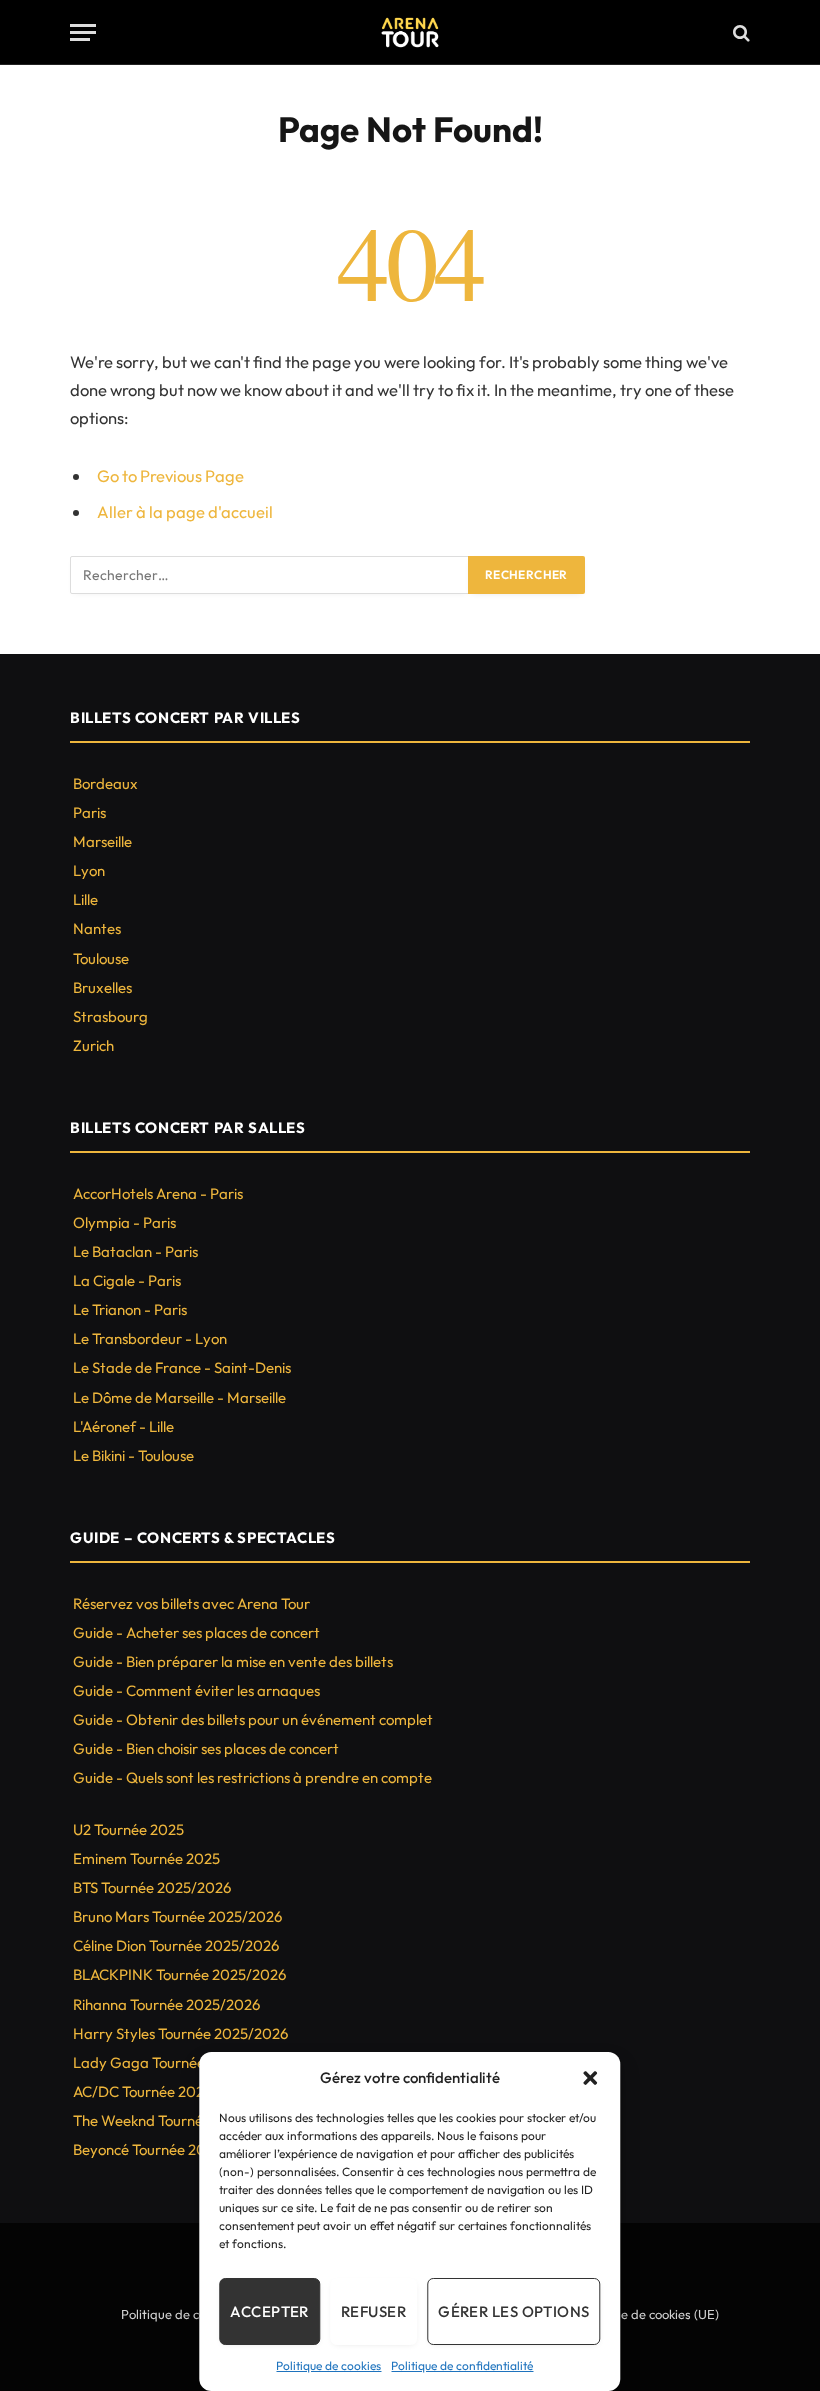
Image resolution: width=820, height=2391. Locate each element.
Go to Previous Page (170, 475)
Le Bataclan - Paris (135, 1251)
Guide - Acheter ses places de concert (196, 1632)
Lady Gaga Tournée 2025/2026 (177, 2062)
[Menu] (83, 32)
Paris (89, 812)
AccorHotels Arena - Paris (158, 1193)
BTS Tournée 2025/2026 (152, 1887)
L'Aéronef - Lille (123, 1426)
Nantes (97, 928)
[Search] (739, 32)
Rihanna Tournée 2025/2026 (166, 2004)
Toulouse (101, 958)
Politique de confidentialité (462, 2365)
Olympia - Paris (124, 1222)
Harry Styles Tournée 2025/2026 (180, 2033)
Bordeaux (105, 783)
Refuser (373, 2311)
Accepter (269, 2311)
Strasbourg (110, 1016)
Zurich (93, 1045)
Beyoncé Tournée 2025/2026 (167, 2149)
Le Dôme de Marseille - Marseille (179, 1397)
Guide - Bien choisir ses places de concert (206, 1748)
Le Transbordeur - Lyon (150, 1338)
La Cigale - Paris (127, 1280)
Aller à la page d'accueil (185, 511)
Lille (85, 899)
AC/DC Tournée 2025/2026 (162, 2091)
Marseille (102, 841)
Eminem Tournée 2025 (146, 1858)
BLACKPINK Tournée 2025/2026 (179, 1974)
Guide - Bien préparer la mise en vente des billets (233, 1661)
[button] (591, 2078)
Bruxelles (102, 987)
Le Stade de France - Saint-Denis (182, 1367)
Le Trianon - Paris (130, 1309)
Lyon (89, 870)
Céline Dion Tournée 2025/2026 (176, 1945)
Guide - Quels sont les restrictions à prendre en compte (252, 1777)
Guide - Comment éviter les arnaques (196, 1690)
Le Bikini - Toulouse (133, 1455)
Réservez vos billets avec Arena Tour (191, 1603)
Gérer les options (514, 2311)
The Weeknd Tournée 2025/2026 (180, 2120)
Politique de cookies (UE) (648, 2314)
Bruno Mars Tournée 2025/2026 (177, 1916)
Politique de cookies (328, 2365)
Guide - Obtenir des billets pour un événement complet (253, 1719)
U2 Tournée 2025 (128, 1829)
